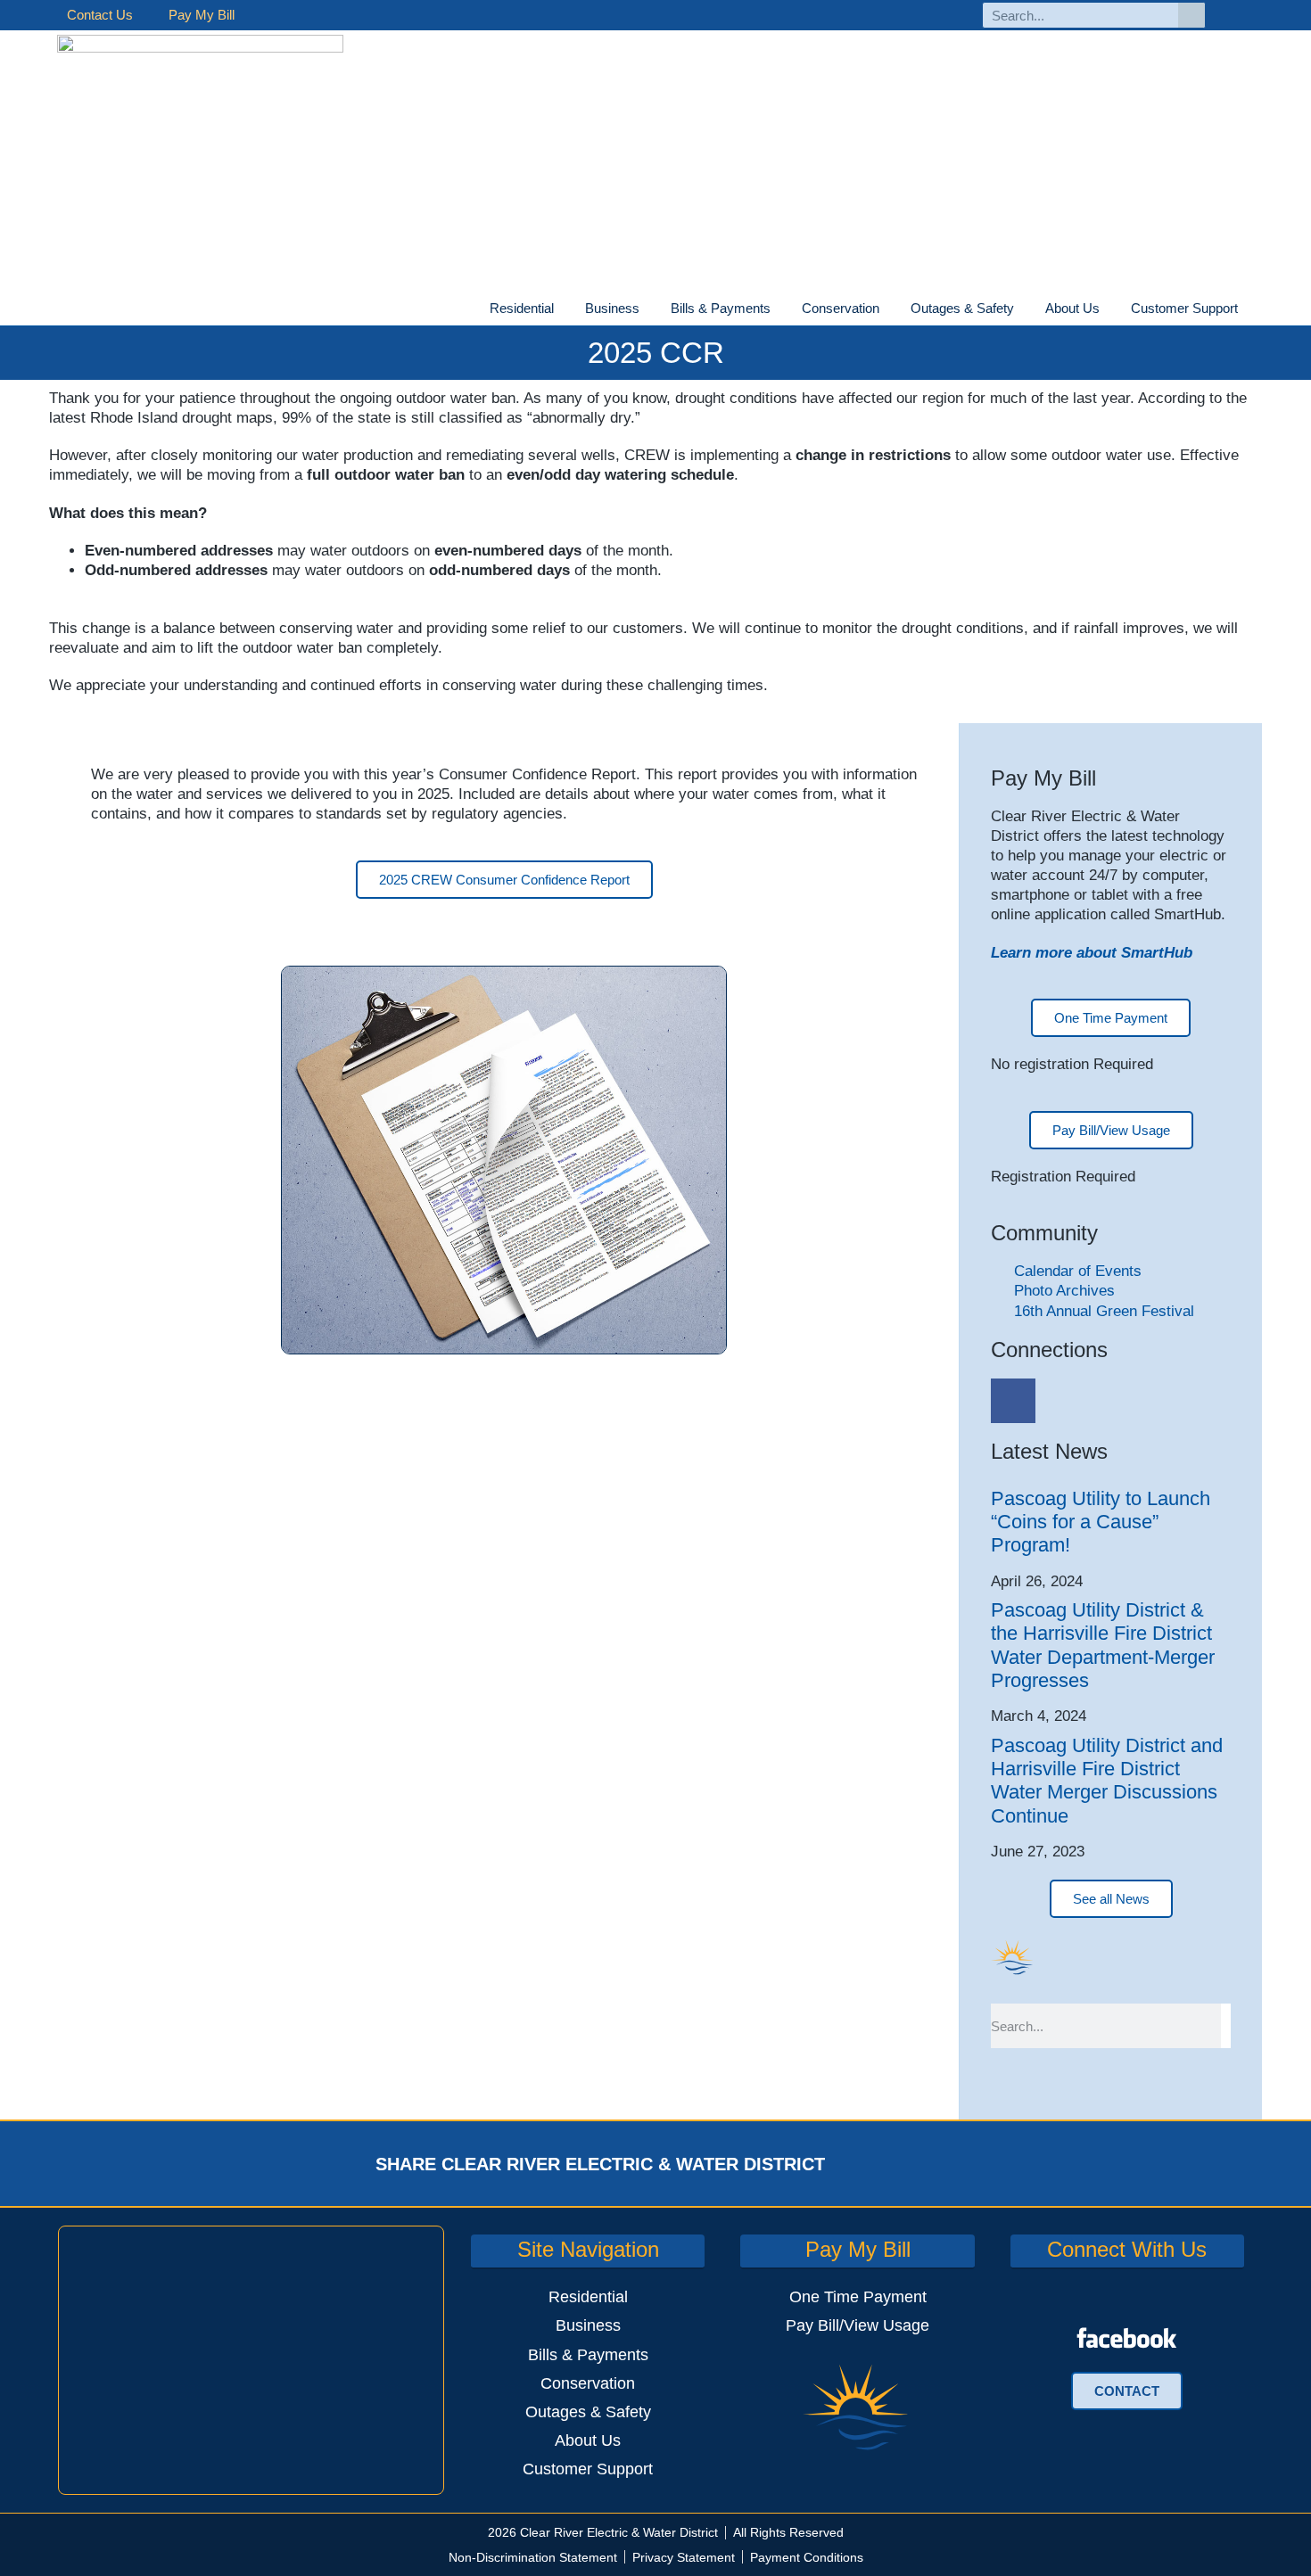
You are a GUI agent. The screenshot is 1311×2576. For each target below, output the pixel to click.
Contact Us (100, 15)
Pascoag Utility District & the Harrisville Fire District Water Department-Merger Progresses (1103, 1645)
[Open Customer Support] (1249, 309)
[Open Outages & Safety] (1025, 309)
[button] (873, 2164)
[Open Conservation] (890, 309)
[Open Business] (650, 309)
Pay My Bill (202, 15)
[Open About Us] (1110, 309)
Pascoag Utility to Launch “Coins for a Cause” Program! (1101, 1522)
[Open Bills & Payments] (781, 309)
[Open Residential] (565, 309)
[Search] (1191, 15)
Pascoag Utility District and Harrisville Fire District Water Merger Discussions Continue (1107, 1781)
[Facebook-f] (1238, 16)
